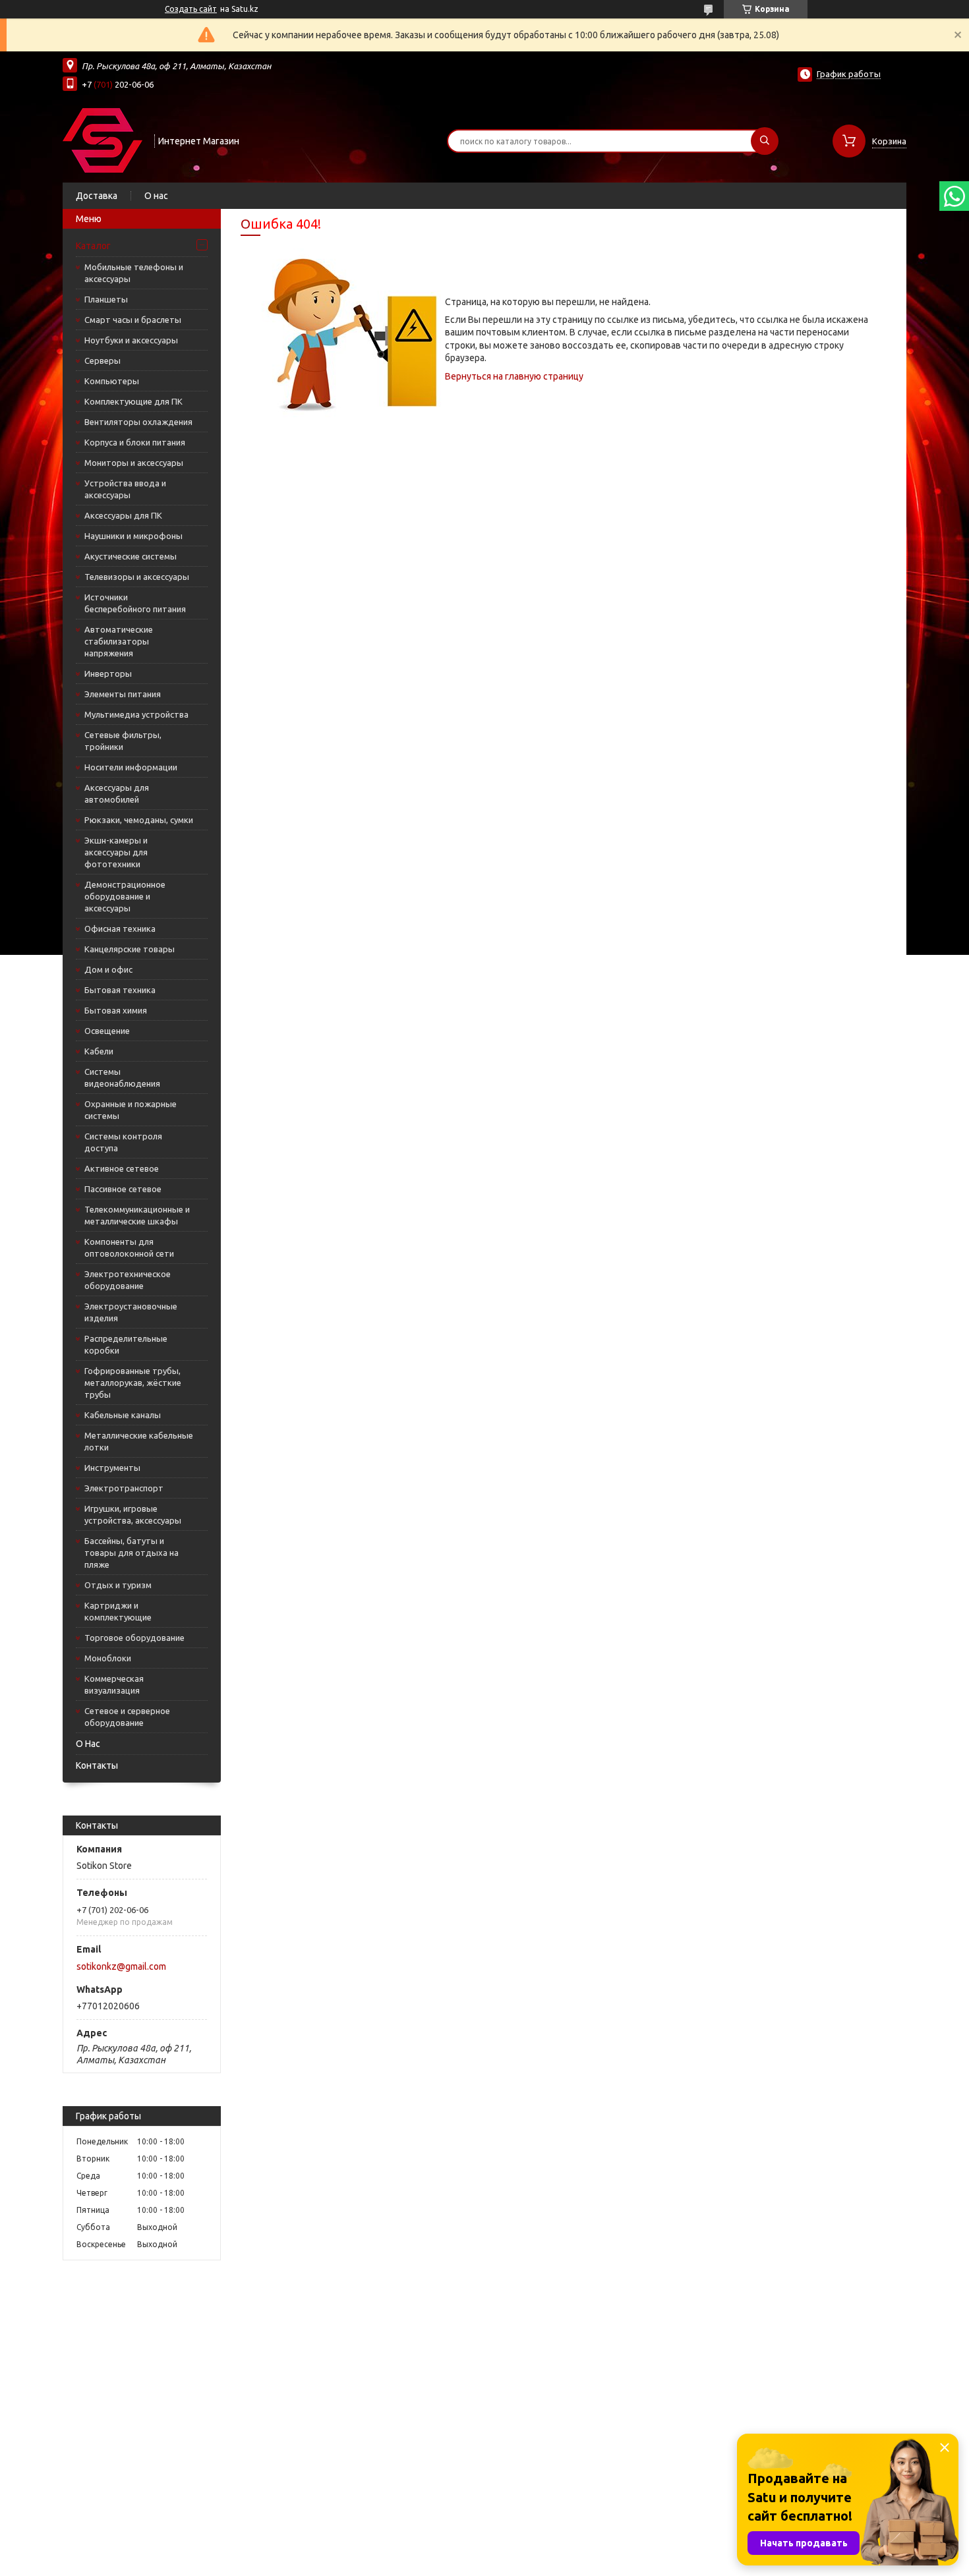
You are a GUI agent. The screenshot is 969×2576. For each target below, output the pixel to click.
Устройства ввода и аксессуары (125, 489)
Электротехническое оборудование (128, 1280)
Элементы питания (123, 694)
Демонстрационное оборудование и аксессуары (125, 896)
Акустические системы (131, 556)
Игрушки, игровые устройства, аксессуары (133, 1514)
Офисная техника (120, 929)
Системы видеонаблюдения (122, 1077)
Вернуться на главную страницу (514, 376)
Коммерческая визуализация (114, 1684)
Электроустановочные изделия (131, 1312)
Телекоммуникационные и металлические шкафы (137, 1215)
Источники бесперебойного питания (135, 603)
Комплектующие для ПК (133, 401)
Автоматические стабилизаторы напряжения (119, 641)
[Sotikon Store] (103, 140)
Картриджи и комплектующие (118, 1611)
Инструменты (112, 1468)
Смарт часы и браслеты (133, 320)
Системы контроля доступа (123, 1142)
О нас (156, 196)
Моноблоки (108, 1658)
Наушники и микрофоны (133, 536)
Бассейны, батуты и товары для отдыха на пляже (132, 1553)
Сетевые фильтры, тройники (123, 741)
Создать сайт (191, 9)
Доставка (97, 196)
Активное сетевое (122, 1168)
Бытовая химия (116, 1010)
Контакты (97, 1765)
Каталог (93, 246)
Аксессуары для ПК (123, 515)
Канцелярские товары (130, 949)
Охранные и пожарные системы (131, 1110)
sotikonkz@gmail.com (121, 1966)
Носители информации (131, 767)
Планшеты (106, 299)
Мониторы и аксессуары (134, 463)
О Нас (88, 1744)
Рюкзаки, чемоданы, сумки (139, 820)
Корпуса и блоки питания (135, 442)
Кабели (99, 1051)
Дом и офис (108, 969)
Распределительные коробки (126, 1344)
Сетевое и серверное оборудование (127, 1717)
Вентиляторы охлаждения (138, 422)
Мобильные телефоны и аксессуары (134, 273)
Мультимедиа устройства (136, 714)
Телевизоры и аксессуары (137, 577)
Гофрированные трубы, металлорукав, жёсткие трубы (133, 1383)
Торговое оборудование (134, 1638)
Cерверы (103, 360)
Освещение (107, 1031)
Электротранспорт (124, 1488)
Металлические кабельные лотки (139, 1441)
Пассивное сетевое (123, 1189)
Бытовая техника (120, 990)
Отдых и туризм (118, 1585)
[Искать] (765, 141)
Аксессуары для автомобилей (117, 793)
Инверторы (108, 673)
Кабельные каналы (123, 1415)
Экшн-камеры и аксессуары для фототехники (116, 852)
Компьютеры (112, 381)
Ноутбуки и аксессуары (131, 340)
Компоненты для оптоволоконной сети (129, 1247)
